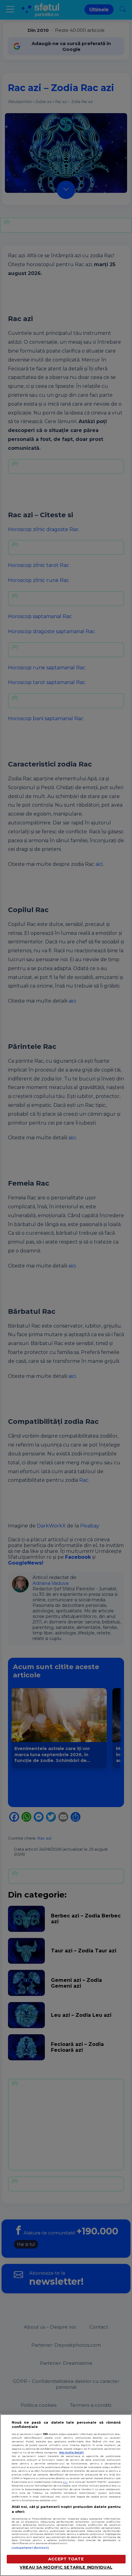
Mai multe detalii (72, 2452)
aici (65, 2482)
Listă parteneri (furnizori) (30, 2548)
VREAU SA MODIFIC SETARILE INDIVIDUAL (66, 2567)
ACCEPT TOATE (66, 2559)
